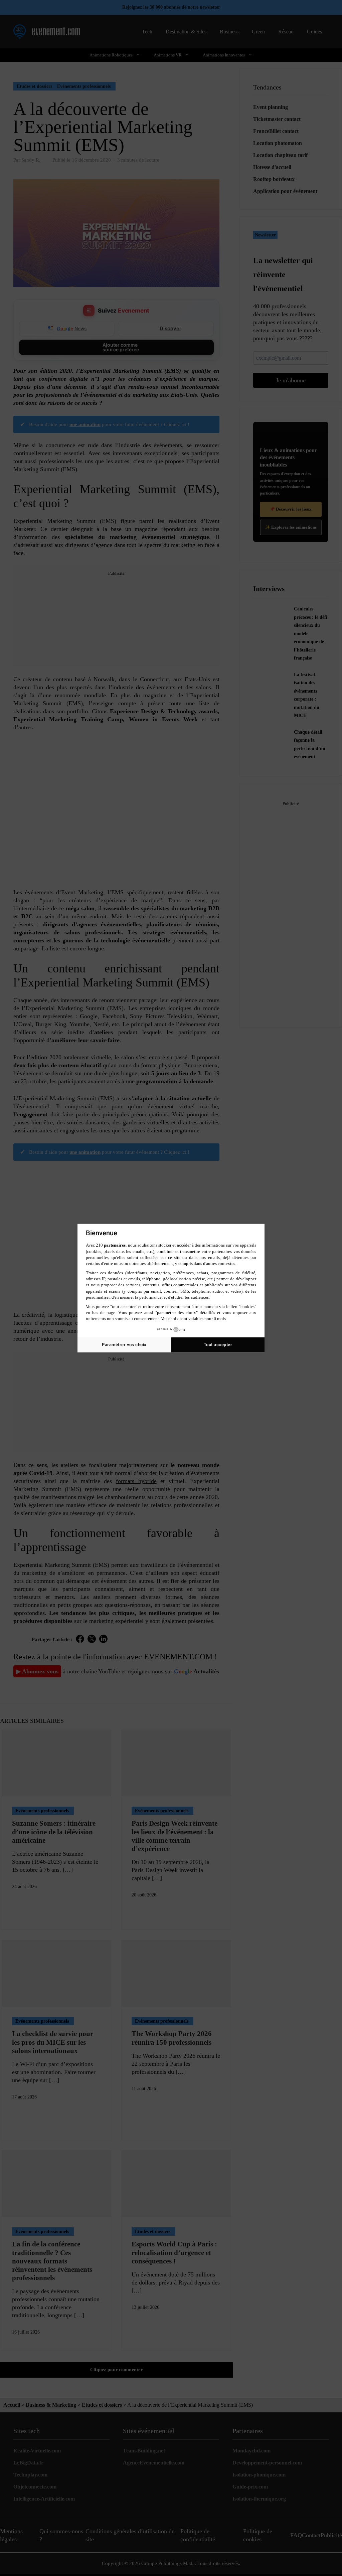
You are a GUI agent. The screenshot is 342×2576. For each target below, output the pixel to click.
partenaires (115, 1245)
